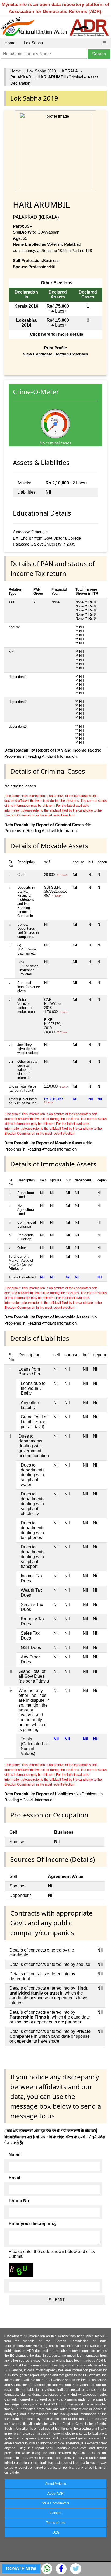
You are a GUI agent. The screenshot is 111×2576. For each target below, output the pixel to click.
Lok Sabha (33, 43)
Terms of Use (56, 2523)
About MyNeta (56, 2484)
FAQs (56, 2532)
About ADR (55, 2494)
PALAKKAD (21, 77)
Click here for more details (57, 334)
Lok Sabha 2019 (41, 71)
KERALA (70, 71)
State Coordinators (55, 2503)
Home (10, 43)
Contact (55, 2513)
